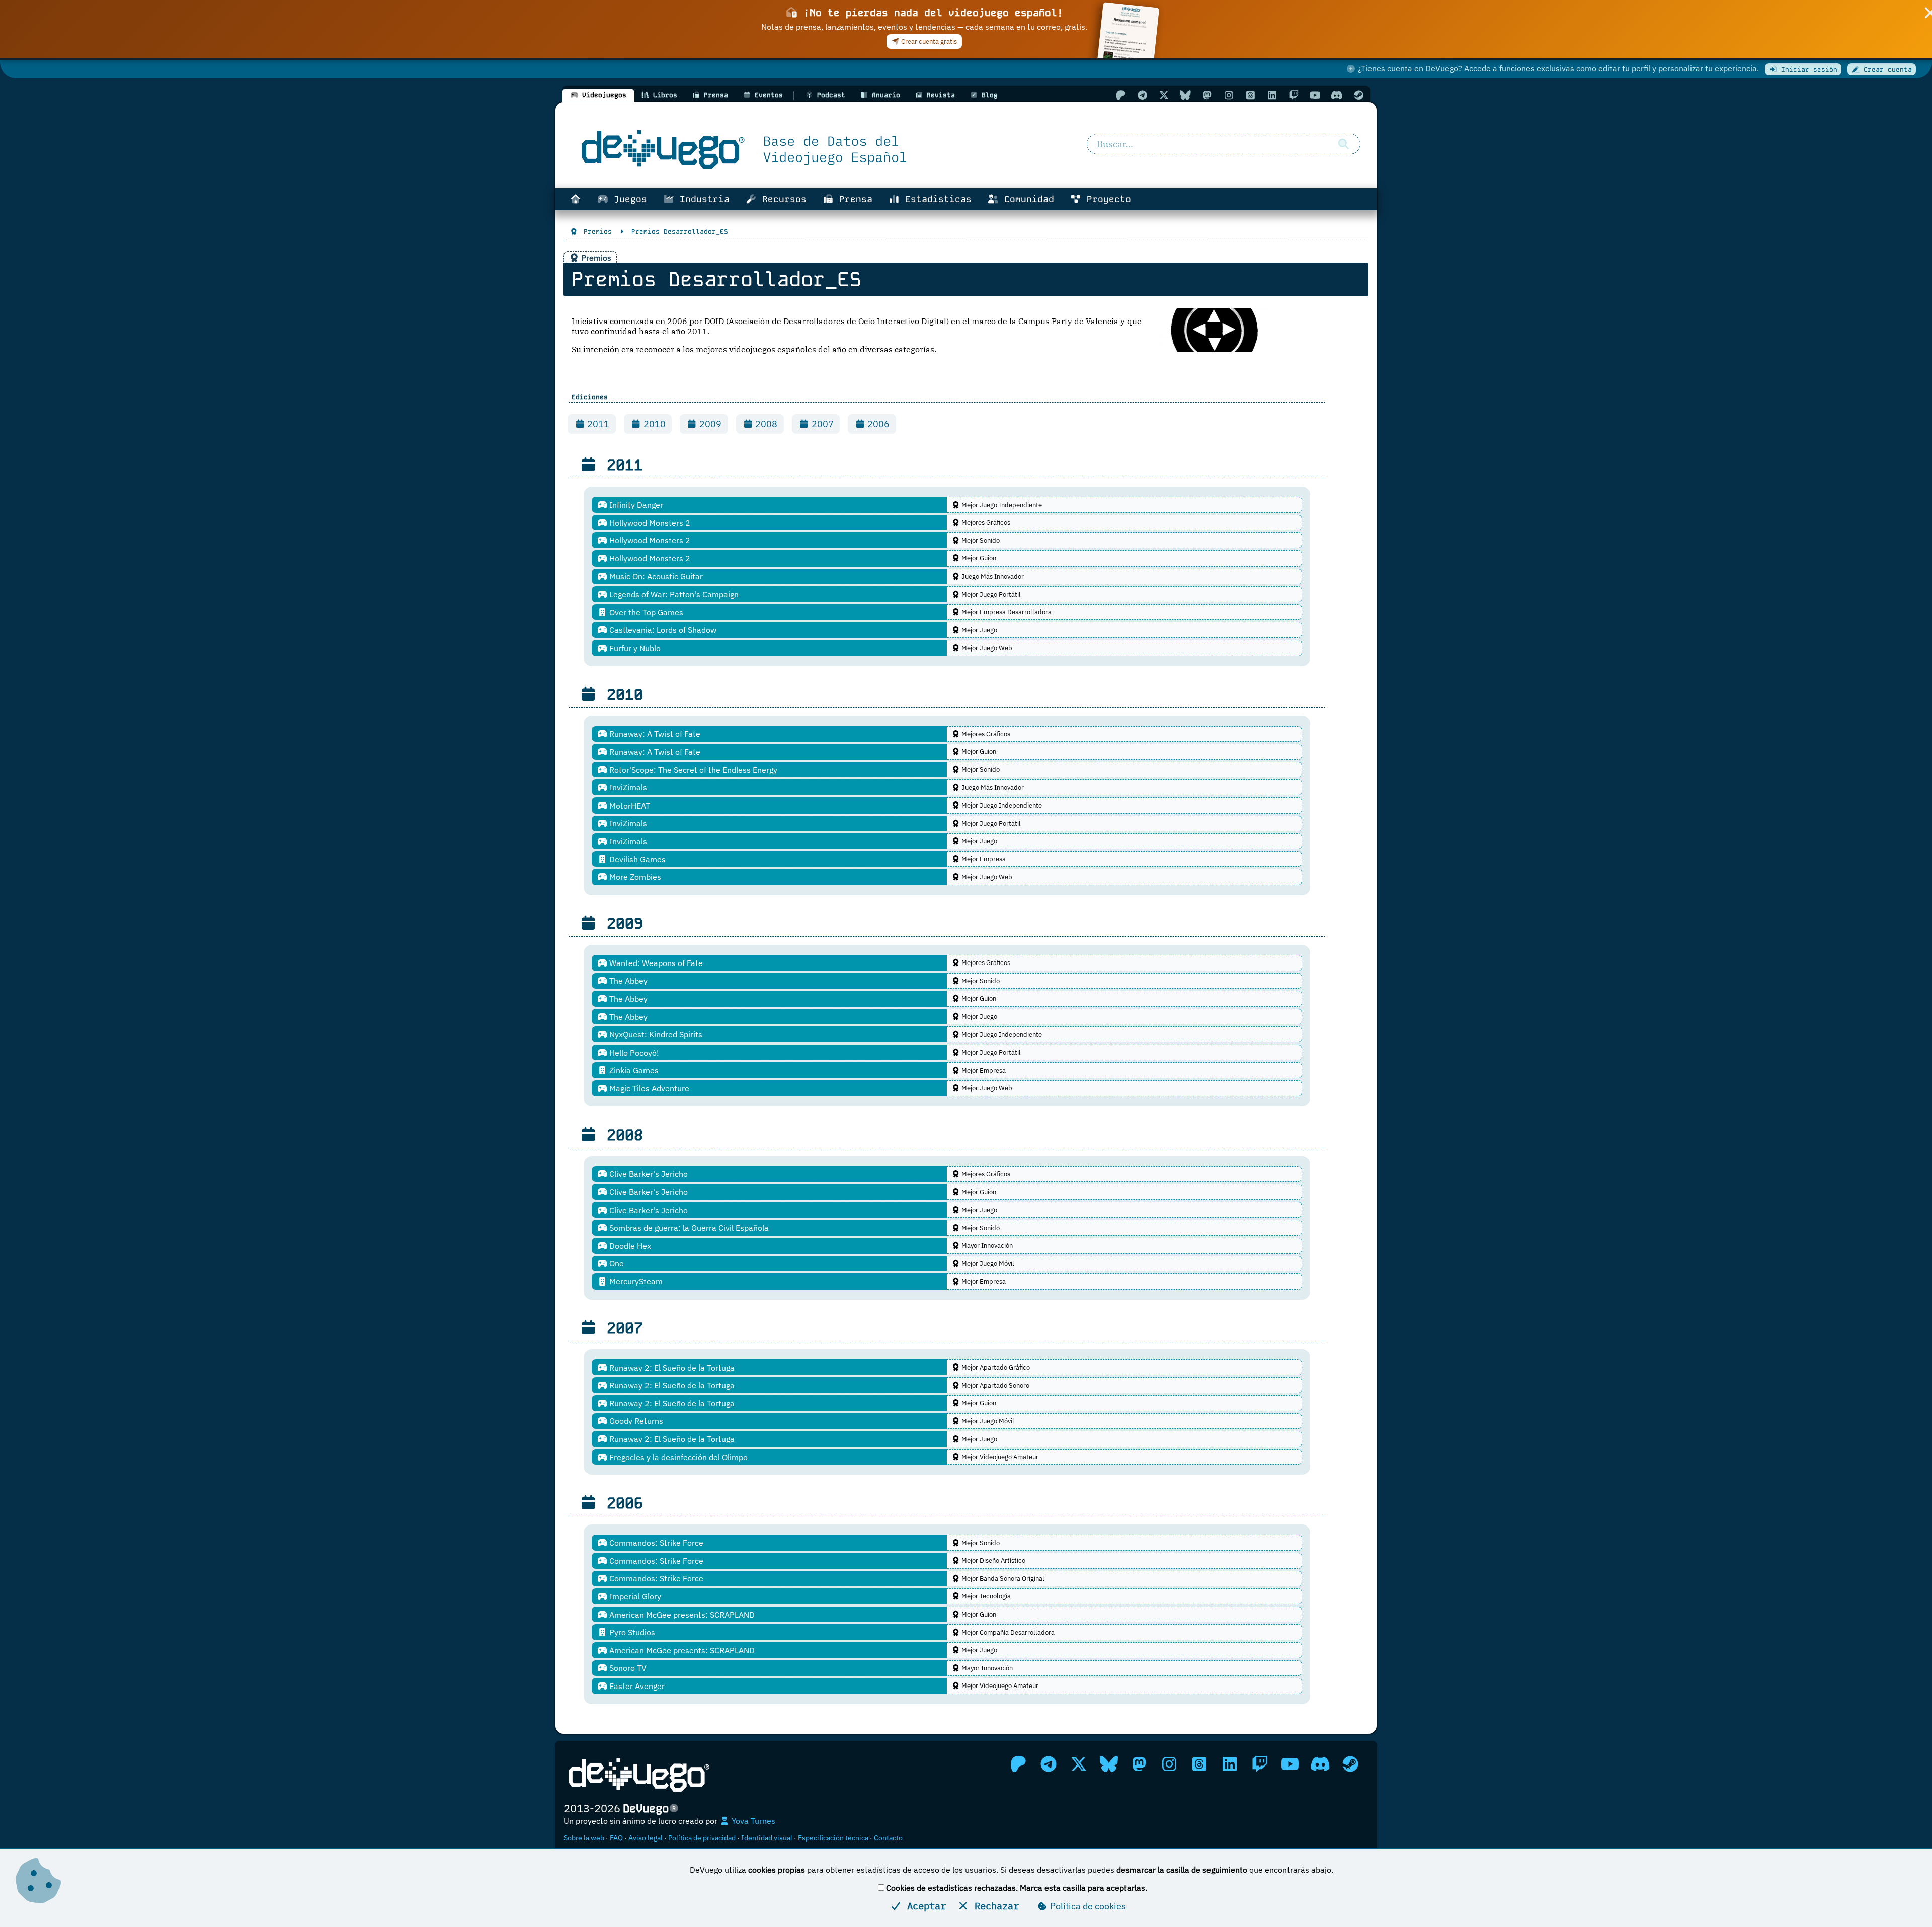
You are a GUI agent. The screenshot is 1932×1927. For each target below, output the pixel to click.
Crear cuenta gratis (928, 42)
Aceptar (924, 1906)
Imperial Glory (634, 1596)
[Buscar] (1343, 144)
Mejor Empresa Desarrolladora (1006, 612)
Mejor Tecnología (985, 1596)
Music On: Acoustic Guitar (655, 576)
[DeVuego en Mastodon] (1207, 95)
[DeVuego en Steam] (1358, 95)
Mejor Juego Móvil (987, 1264)
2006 (877, 424)
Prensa (853, 199)
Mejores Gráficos (985, 523)
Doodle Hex (629, 1246)
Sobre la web (584, 1838)
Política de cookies (1087, 1906)
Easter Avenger (636, 1686)
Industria (702, 199)
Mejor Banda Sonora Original (1002, 1579)
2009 (709, 424)
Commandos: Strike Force (655, 1543)
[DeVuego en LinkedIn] (1272, 95)
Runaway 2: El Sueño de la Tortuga (671, 1368)
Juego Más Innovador (992, 576)
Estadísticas (936, 199)
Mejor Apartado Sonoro (995, 1385)
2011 (597, 424)
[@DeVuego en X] (1164, 95)
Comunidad (1026, 199)
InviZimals (627, 787)
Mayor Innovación (986, 1246)
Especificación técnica (833, 1838)
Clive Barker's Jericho (648, 1174)
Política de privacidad (702, 1838)
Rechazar (994, 1906)
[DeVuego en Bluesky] (1185, 95)
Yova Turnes (752, 1821)
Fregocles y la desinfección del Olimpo (677, 1457)
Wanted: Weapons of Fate (655, 963)
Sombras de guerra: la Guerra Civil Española (688, 1228)
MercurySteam (635, 1281)
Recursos (782, 199)
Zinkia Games (633, 1070)
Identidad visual (767, 1838)
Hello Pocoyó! (633, 1053)
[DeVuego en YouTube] (1315, 95)
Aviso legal (646, 1838)
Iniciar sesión (1807, 70)
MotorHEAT (629, 806)
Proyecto (1106, 199)
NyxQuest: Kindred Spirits (655, 1034)
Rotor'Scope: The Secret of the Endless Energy (692, 770)
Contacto (888, 1838)
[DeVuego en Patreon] (1120, 95)
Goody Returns (635, 1421)
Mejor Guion (978, 558)
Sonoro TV (627, 1668)
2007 (822, 424)
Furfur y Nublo (634, 648)
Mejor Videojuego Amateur (999, 1457)
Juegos (628, 199)
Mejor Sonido (980, 541)
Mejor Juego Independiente (1001, 505)
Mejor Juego (979, 630)
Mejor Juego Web (986, 648)
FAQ (616, 1838)
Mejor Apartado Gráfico (995, 1367)
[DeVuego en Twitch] (1294, 95)
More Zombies (634, 877)
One (616, 1263)
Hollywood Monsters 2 (649, 523)
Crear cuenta (1886, 70)
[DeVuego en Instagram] (1229, 95)
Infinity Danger (635, 505)
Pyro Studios (631, 1632)
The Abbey (627, 981)
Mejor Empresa (983, 859)
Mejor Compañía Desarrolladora (1007, 1632)
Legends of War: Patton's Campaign (673, 594)
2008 (765, 424)
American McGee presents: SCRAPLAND (681, 1615)
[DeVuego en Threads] (1250, 95)
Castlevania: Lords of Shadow (662, 630)
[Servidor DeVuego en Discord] (1337, 95)
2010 (654, 424)
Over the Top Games (645, 612)
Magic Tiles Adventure (648, 1088)
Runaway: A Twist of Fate (654, 734)
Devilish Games (636, 859)
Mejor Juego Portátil (990, 594)
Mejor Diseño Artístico (993, 1560)
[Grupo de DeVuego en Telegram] (1142, 95)
